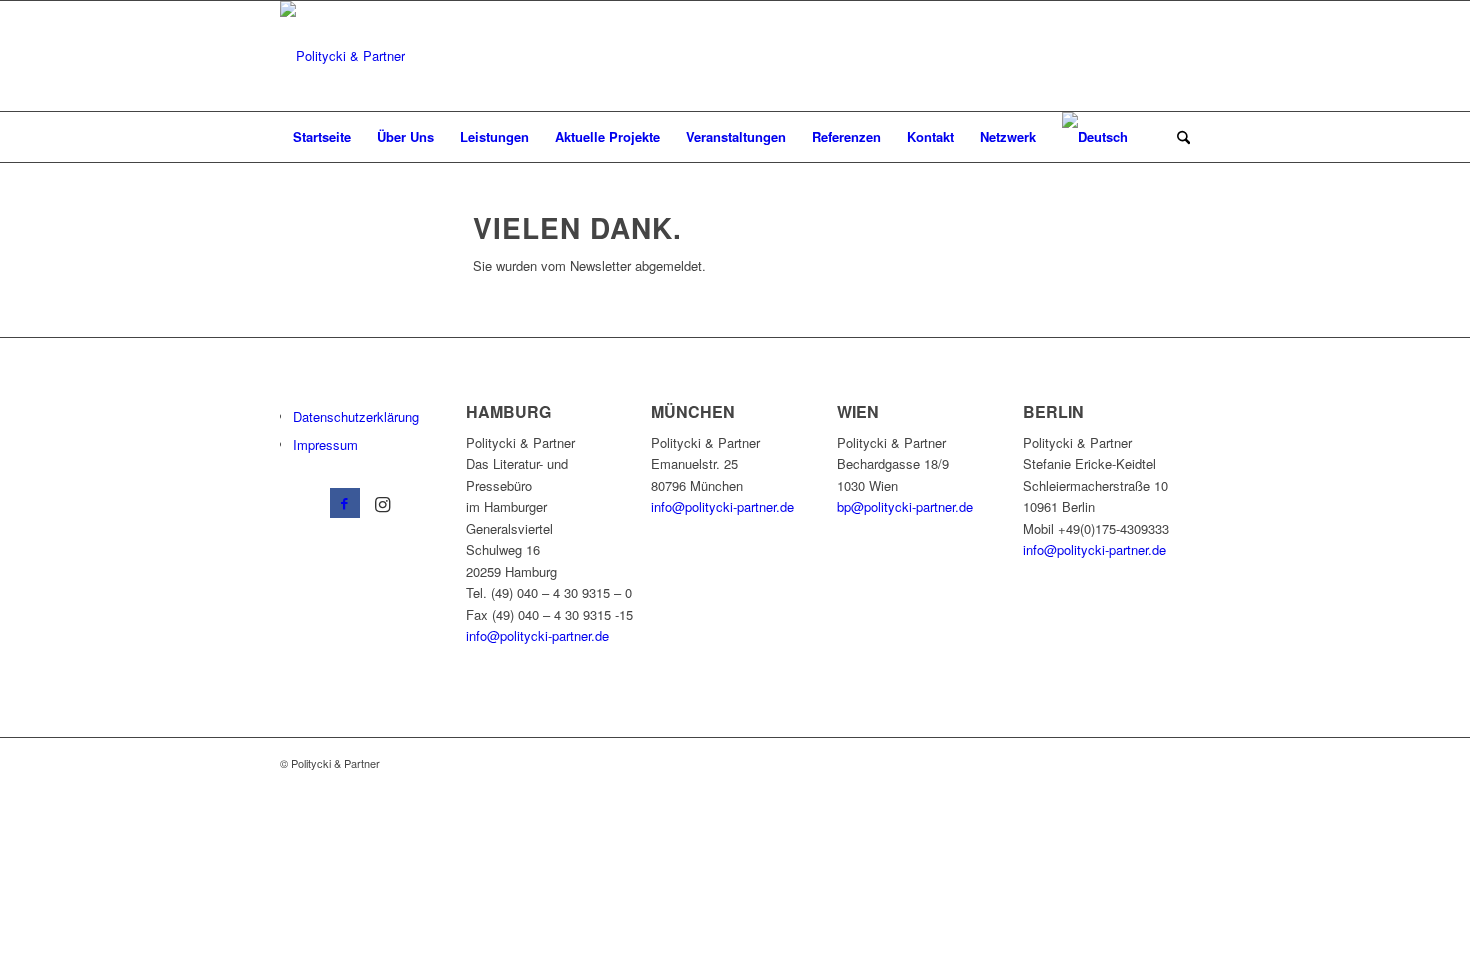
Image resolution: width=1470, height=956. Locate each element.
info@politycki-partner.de (537, 635)
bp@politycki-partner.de (905, 506)
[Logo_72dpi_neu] (342, 56)
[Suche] (1177, 137)
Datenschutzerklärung (356, 416)
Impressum (325, 444)
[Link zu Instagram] (383, 503)
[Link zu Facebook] (345, 503)
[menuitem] (322, 137)
